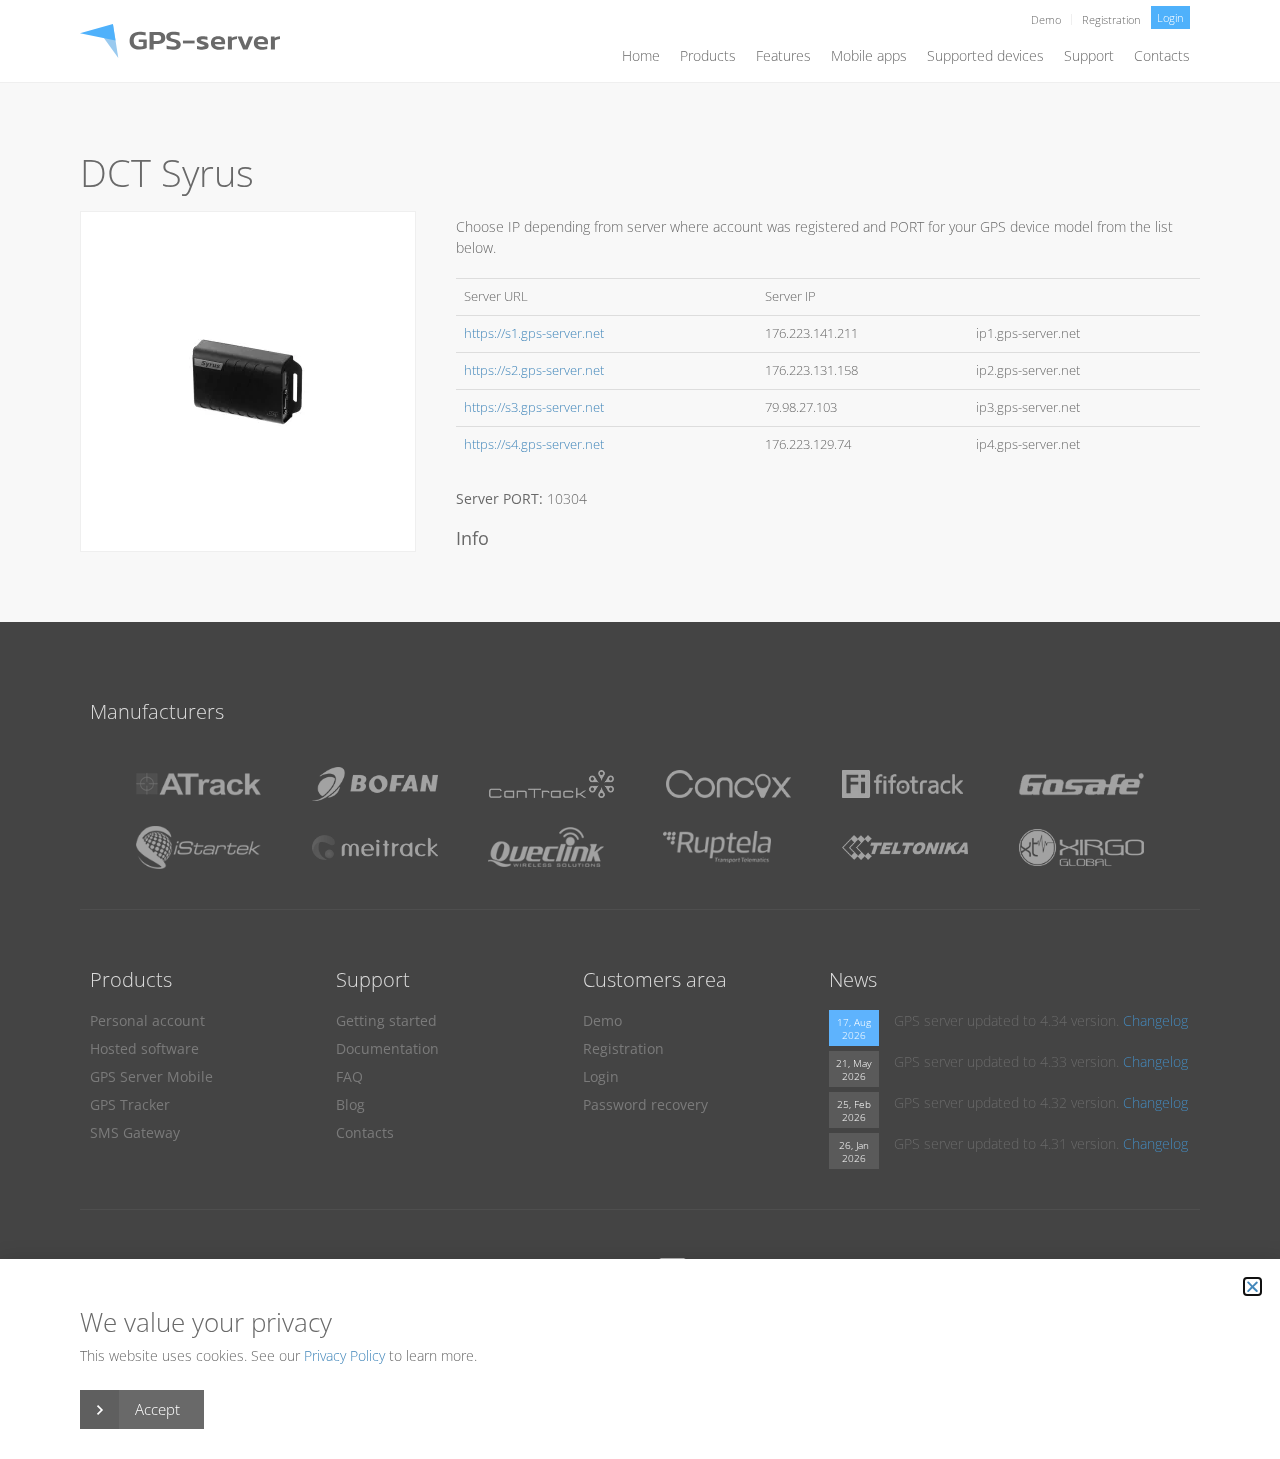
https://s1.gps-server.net (534, 333)
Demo (1046, 19)
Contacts (1162, 55)
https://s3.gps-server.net (534, 407)
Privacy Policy (344, 1355)
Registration (1111, 19)
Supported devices (985, 55)
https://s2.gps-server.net (534, 370)
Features (783, 55)
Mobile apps (869, 55)
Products (708, 55)
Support (1089, 55)
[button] (1252, 1286)
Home (641, 55)
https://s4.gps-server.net (534, 444)
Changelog (1155, 1020)
